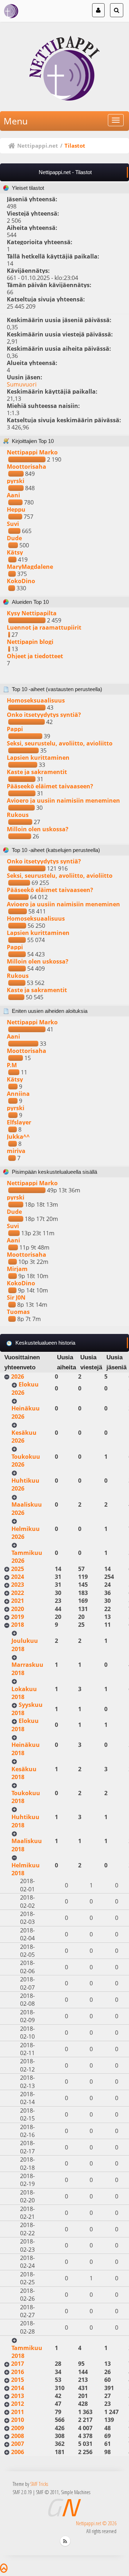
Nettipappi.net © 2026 (96, 2523)
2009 (18, 2428)
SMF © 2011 (47, 2492)
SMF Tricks (39, 2484)
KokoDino (21, 581)
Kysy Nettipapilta (32, 613)
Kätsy (15, 552)
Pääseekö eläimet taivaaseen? (50, 786)
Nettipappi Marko (32, 452)
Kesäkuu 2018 (24, 1773)
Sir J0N (16, 1297)
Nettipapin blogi (30, 642)
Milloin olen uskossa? (38, 829)
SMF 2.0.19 (22, 2492)
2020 (18, 1609)
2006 (18, 2452)
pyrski (16, 481)
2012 (18, 2404)
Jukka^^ (18, 1137)
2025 (18, 1569)
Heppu (16, 509)
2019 (18, 1617)
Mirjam (17, 1269)
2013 (18, 2396)
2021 (18, 1601)
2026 (18, 1376)
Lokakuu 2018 (24, 1693)
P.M (12, 1065)
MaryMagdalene (30, 567)
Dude (14, 538)
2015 (18, 2380)
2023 (18, 1585)
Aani (13, 495)
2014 (18, 2388)
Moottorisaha (27, 467)
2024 (18, 1577)
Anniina (18, 1094)
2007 (18, 2444)
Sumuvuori (22, 384)
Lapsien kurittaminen (38, 758)
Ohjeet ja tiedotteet (35, 656)
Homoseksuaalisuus (36, 700)
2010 (18, 2420)
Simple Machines (76, 2492)
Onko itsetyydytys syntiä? (44, 715)
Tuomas (18, 1312)
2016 (18, 2372)
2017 (18, 2364)
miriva (16, 1151)
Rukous (18, 815)
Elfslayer (19, 1122)
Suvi (13, 524)
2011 (18, 2412)
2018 (18, 1625)
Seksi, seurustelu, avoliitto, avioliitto (60, 743)
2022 (18, 1593)
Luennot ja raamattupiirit (44, 627)
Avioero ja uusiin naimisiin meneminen (63, 801)
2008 (18, 2436)
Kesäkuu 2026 (24, 1437)
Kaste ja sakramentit (37, 772)
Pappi (15, 729)
